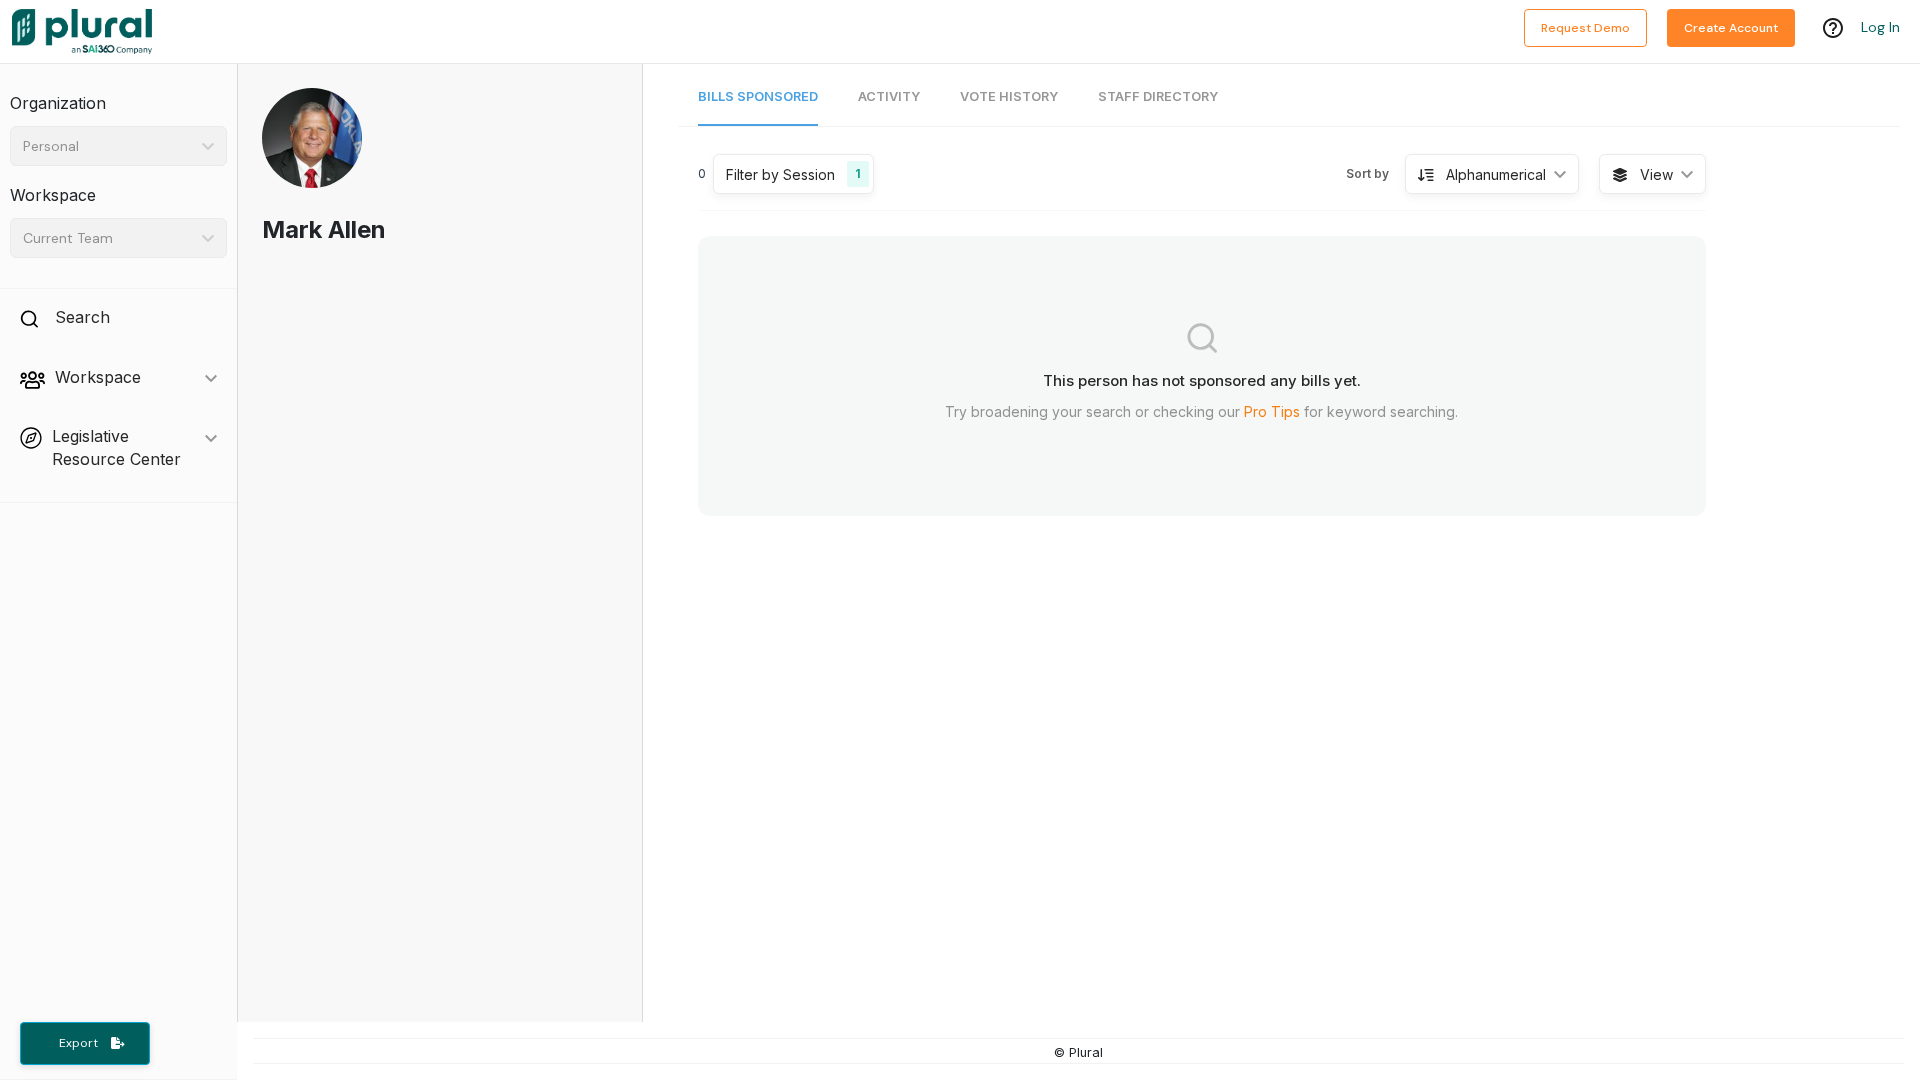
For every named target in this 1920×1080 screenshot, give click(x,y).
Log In (1880, 27)
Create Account (1731, 28)
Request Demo (1585, 28)
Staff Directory (1158, 96)
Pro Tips (1272, 411)
